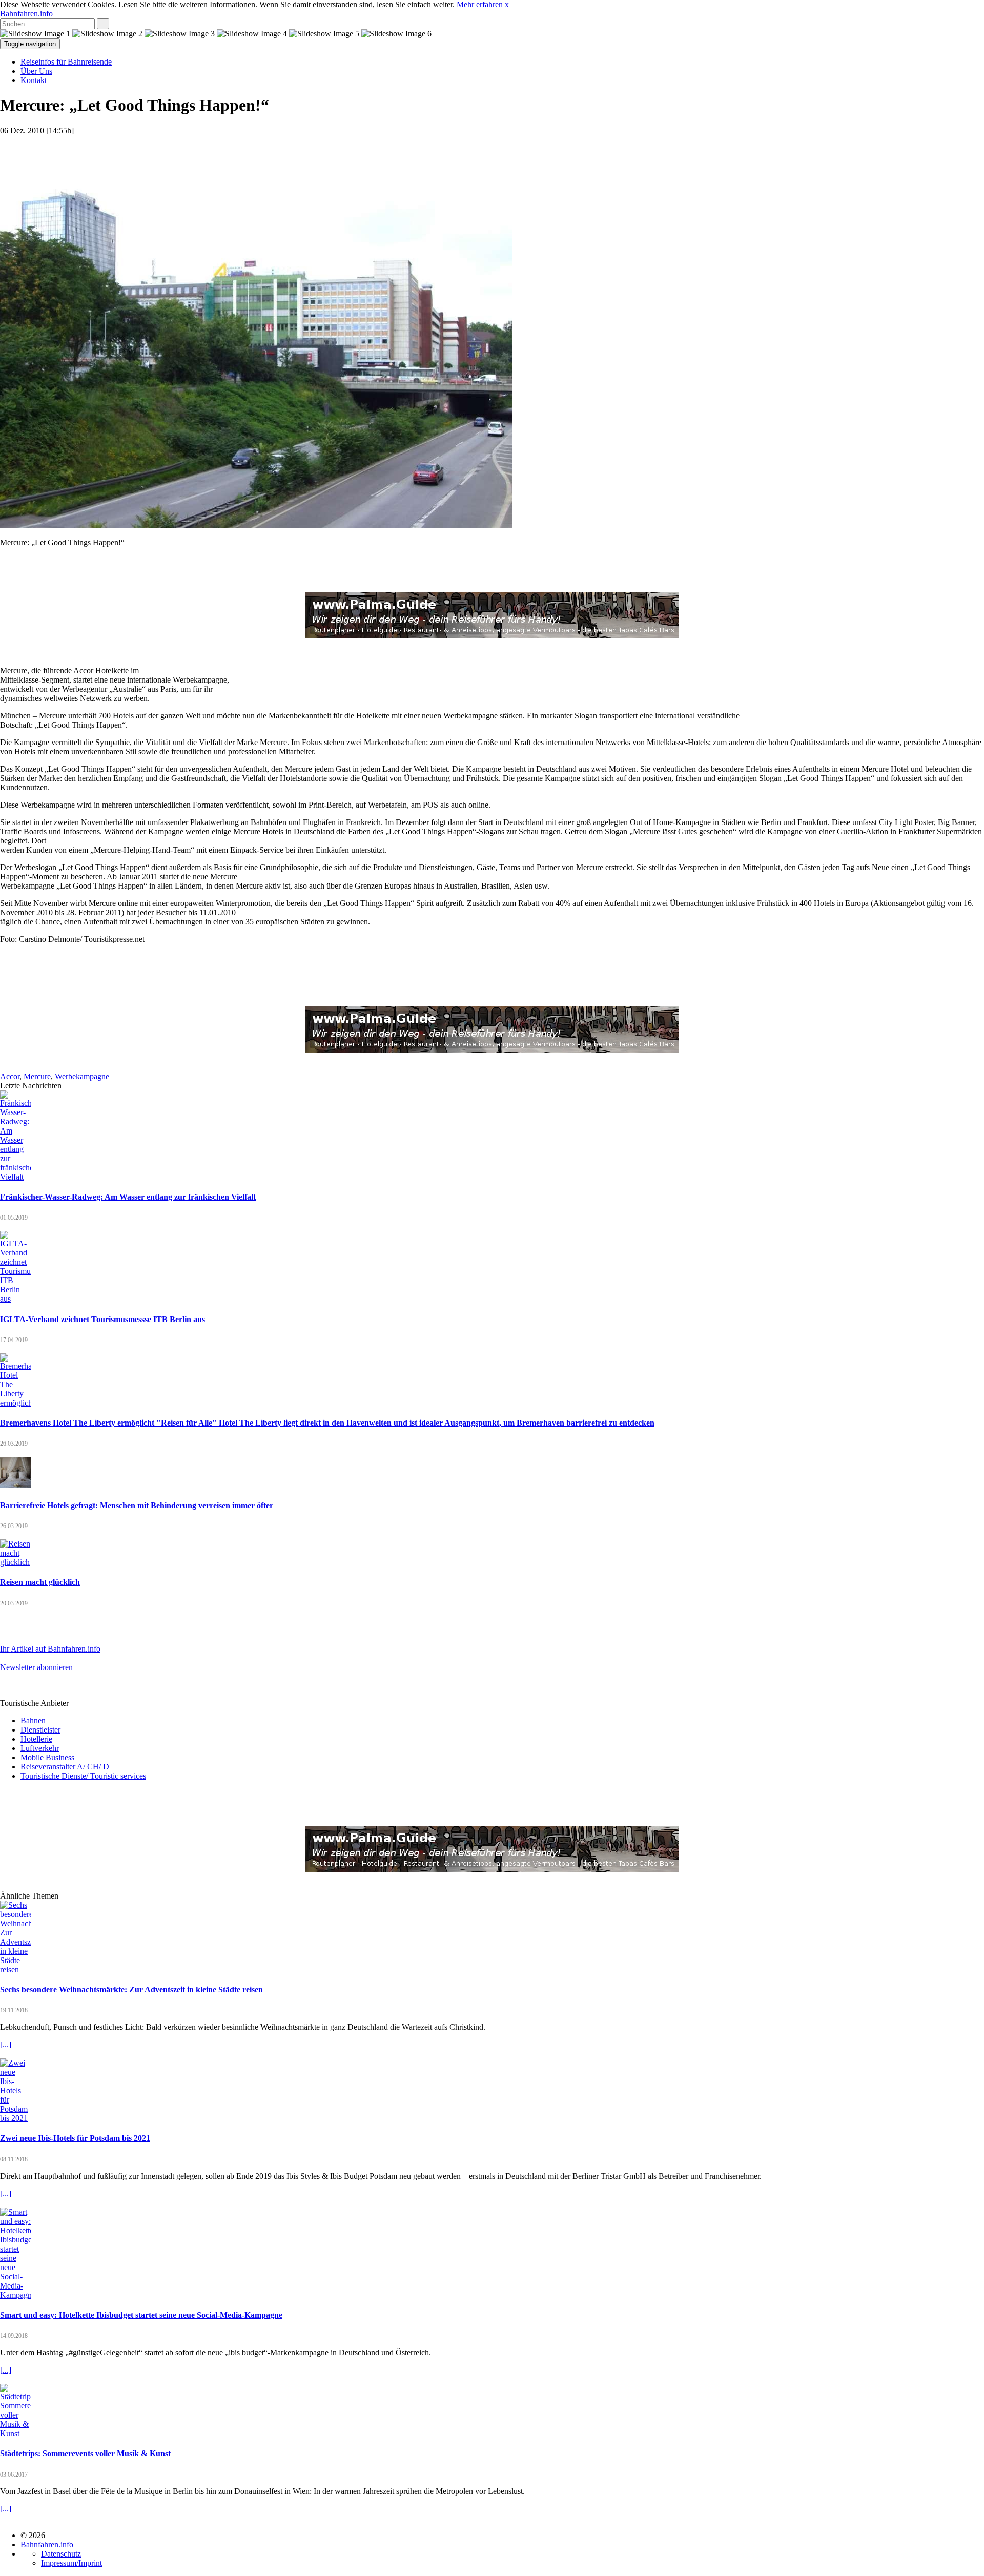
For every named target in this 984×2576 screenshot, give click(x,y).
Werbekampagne (82, 1076)
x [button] (507, 4)
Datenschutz (61, 2554)
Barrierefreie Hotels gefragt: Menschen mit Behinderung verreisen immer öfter (137, 1505)
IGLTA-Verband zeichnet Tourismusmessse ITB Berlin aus (102, 1319)
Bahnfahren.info (26, 14)
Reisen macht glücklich (40, 1582)
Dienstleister (40, 1730)
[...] (6, 2044)
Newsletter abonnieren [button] (36, 1667)
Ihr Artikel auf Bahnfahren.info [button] (50, 1649)
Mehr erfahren (480, 4)
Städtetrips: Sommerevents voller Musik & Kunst (85, 2453)
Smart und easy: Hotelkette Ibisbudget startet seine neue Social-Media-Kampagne (141, 2315)
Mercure (37, 1076)
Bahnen (33, 1720)
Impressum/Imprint (71, 2563)
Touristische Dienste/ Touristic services (83, 1776)
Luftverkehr (40, 1748)
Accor (10, 1076)
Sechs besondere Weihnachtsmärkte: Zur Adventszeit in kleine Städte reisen (131, 1990)
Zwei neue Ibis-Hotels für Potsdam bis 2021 (75, 2138)
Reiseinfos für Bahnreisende (66, 62)
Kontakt (34, 80)
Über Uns (36, 71)
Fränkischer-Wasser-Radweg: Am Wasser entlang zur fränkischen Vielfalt (128, 1197)
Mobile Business (47, 1757)
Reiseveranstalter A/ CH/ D (65, 1767)
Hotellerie (36, 1739)
